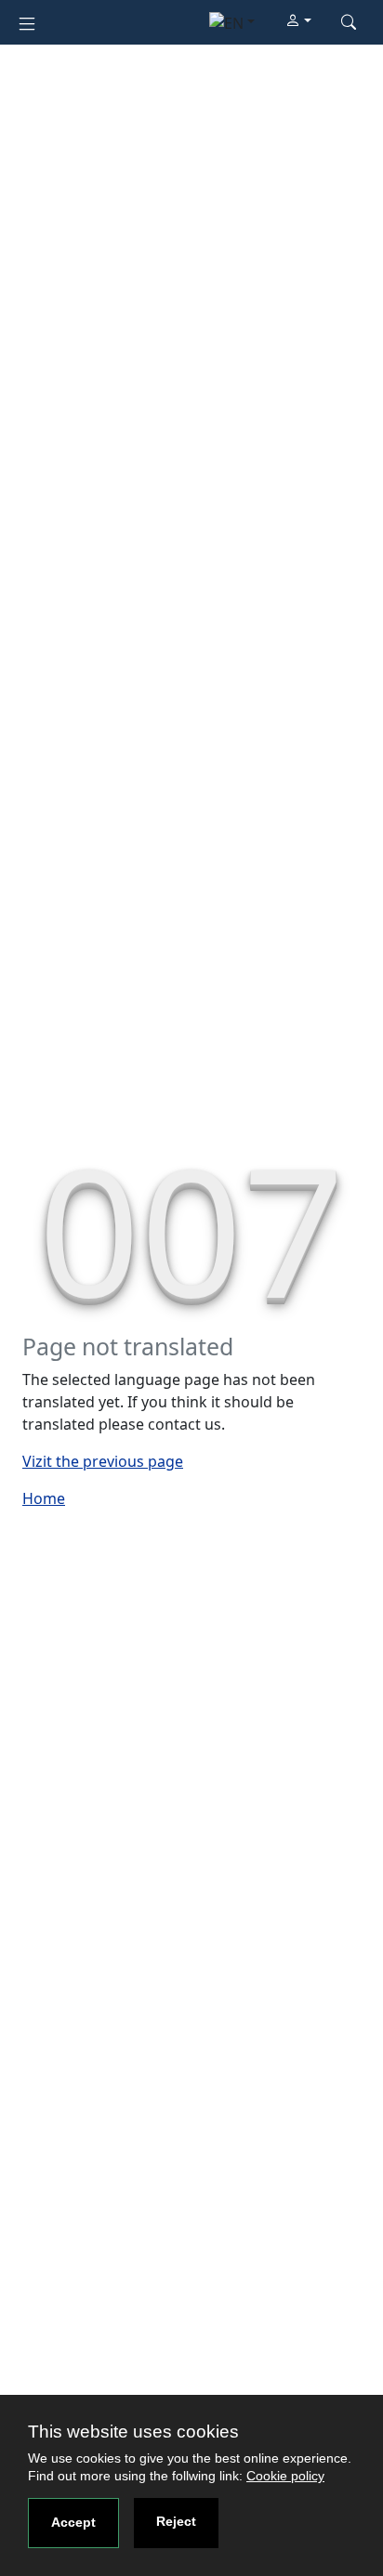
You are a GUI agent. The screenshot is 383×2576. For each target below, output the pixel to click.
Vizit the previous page (103, 1461)
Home (44, 1498)
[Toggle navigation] (27, 22)
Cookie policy (285, 2476)
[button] (298, 21)
